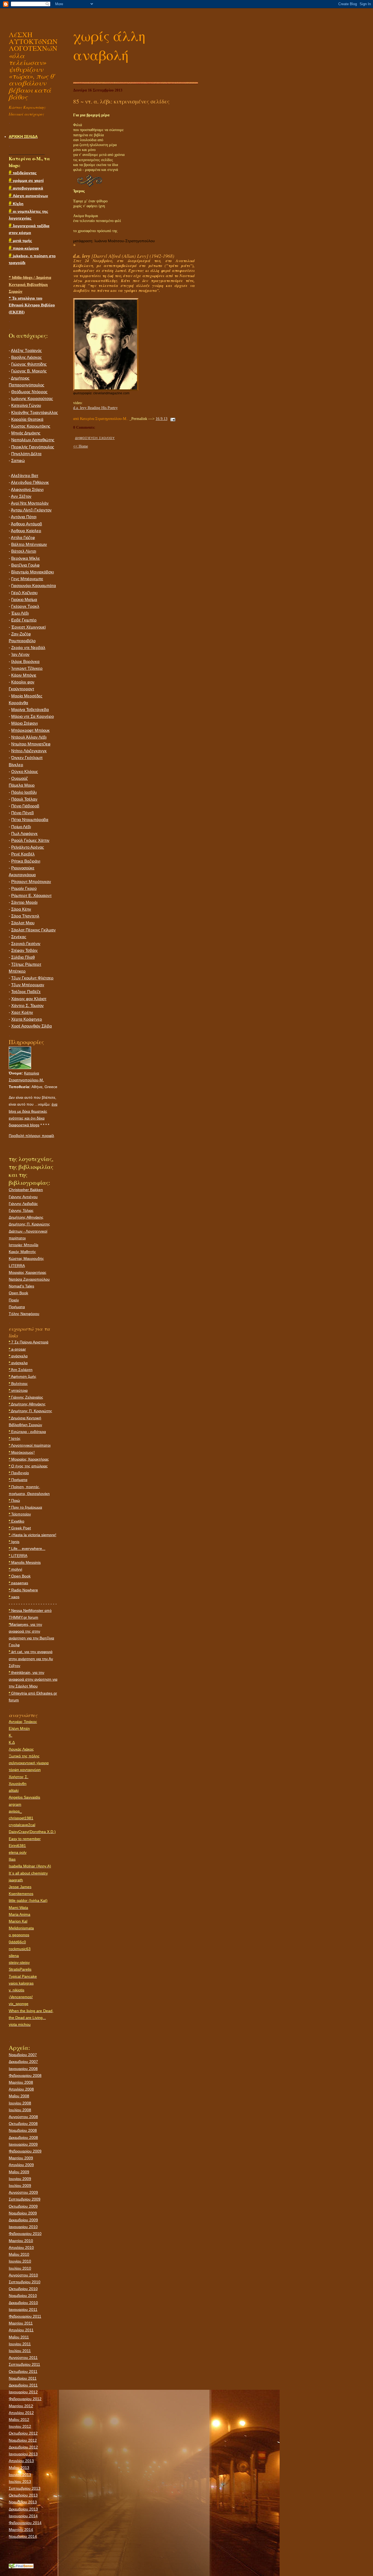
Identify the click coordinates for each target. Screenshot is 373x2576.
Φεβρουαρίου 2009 (25, 2151)
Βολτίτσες (18, 1384)
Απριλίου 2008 (21, 2089)
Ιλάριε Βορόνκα (25, 662)
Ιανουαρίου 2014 (23, 2516)
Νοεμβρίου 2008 (23, 2130)
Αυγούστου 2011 (23, 2358)
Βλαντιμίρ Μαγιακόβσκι (32, 572)
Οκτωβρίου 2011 (23, 2371)
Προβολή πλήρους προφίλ (31, 1136)
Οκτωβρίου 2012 (23, 2433)
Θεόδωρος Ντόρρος (29, 392)
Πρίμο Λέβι (21, 827)
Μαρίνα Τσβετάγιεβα (30, 710)
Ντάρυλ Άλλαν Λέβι (29, 737)
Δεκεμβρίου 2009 (23, 2220)
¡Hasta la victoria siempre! (32, 1535)
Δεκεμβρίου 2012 (23, 2447)
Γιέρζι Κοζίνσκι (24, 593)
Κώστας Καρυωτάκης (31, 426)
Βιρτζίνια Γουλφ (25, 565)
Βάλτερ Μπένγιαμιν (29, 544)
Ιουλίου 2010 (20, 2268)
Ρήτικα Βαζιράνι (26, 861)
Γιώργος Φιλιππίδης (29, 364)
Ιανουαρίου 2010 (23, 2227)
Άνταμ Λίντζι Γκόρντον (31, 510)
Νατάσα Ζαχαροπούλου (29, 1279)
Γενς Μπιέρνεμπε (27, 579)
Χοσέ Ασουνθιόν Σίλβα (32, 1026)
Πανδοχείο (19, 1473)
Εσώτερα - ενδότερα (27, 1432)
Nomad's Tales (21, 1286)
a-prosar (17, 1349)
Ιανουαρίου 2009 (23, 2144)
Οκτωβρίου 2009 (23, 2206)
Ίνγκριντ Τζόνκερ (27, 668)
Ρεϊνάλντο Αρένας (28, 847)
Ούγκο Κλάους (25, 772)
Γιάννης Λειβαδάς (23, 1204)
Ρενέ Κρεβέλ (23, 854)
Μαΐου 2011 (19, 2337)
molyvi (15, 1569)
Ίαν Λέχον (20, 655)
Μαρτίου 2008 (21, 2082)
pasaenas (18, 1583)
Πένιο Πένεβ (23, 813)
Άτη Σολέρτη (21, 1370)
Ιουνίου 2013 (20, 2475)
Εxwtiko (17, 1521)
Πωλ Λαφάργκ (24, 834)
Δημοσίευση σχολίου (95, 438)
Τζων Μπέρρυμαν (28, 985)
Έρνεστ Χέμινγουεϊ (28, 627)
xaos (14, 1597)
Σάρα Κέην (21, 909)
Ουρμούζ (20, 778)
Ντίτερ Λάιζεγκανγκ (29, 751)
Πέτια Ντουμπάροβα (30, 820)
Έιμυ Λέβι (20, 613)
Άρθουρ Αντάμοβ (26, 524)
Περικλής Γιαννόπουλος (33, 447)
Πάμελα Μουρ (22, 785)
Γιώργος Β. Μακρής (29, 371)
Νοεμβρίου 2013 (23, 2502)
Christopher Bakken (26, 1190)
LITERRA (17, 1266)
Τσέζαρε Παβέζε (26, 992)
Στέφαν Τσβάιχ (24, 951)
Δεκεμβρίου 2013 (23, 2509)
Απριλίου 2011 (21, 2330)
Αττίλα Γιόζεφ (23, 538)
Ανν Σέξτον (21, 496)
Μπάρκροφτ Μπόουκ (30, 730)
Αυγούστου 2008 (23, 2117)
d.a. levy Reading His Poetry (95, 408)
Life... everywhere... (27, 1548)
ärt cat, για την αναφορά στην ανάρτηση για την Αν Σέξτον (31, 1659)
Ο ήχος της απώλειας (28, 1466)
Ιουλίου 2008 (20, 2110)
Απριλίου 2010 (21, 2248)
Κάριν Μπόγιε (24, 675)
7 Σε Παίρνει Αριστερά (29, 1342)
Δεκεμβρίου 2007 (23, 2062)
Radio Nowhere (23, 1590)
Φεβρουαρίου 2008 (25, 2075)
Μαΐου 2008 (19, 2096)
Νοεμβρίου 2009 (23, 2213)
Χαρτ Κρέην (22, 1012)
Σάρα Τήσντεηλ (25, 916)
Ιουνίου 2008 (20, 2103)
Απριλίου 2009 (21, 2165)
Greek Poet (20, 1528)
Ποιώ (14, 1500)
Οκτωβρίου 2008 (23, 2124)
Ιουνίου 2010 (20, 2261)
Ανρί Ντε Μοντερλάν (30, 503)
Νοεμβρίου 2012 (23, 2440)
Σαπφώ (18, 461)
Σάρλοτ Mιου (23, 923)
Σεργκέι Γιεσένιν (26, 944)
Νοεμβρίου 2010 (23, 2296)
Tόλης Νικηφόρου (24, 1314)
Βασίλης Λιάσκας (26, 357)
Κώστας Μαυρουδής (26, 1259)
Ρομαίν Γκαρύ (24, 889)
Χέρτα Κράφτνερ (27, 1019)
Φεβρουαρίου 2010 (25, 2234)
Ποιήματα (17, 1307)
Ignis (14, 1542)
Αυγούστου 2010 (23, 2275)
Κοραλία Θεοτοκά (27, 419)
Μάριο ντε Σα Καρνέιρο (32, 716)
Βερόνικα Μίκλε (26, 558)
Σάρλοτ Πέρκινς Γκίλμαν (33, 930)
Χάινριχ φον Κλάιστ (29, 999)
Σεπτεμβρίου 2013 (25, 2488)
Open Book (18, 1293)
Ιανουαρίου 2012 (23, 2392)
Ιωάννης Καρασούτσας (32, 399)
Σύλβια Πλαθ (23, 957)
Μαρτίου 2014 (21, 2530)
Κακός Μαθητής (22, 1252)
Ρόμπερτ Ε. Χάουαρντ (31, 896)
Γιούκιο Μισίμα (24, 600)
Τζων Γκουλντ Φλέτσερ (32, 978)
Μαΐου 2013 (19, 2468)
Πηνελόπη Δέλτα (26, 454)
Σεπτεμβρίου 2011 (24, 2364)
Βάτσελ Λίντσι (24, 551)
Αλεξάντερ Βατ (25, 476)
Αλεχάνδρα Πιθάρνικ (30, 482)
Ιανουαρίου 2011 (23, 2309)
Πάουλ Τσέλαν (24, 799)
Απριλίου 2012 (21, 2413)
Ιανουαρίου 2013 (23, 2454)
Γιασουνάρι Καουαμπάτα (34, 586)
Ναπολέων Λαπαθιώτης (33, 440)
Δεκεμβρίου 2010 (23, 2303)
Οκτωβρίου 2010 (23, 2289)
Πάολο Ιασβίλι (24, 792)
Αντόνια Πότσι (24, 517)
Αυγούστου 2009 (23, 2192)
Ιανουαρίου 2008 (23, 2069)
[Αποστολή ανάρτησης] (172, 419)
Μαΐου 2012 (19, 2420)
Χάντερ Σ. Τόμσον (27, 1006)
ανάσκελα (18, 1356)
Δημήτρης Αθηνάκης (26, 1217)
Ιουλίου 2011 (20, 2351)
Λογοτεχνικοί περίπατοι (30, 1445)
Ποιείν (14, 1300)
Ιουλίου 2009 (20, 2186)
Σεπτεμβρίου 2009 (25, 2199)
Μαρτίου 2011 (21, 2323)
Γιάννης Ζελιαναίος (26, 1397)
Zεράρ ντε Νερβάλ (28, 648)
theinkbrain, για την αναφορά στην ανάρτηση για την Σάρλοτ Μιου (33, 1679)
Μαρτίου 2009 (21, 2158)
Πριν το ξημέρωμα (25, 1507)
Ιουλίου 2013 (20, 2482)
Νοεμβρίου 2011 (23, 2378)
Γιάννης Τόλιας (21, 1210)
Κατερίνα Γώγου (26, 405)
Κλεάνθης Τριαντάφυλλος (35, 413)
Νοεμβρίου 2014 (23, 2536)
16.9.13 (162, 419)
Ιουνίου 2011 (20, 2344)
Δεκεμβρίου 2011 (23, 2385)
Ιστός (15, 1438)
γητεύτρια (18, 1390)
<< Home (81, 446)
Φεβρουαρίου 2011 (25, 2316)
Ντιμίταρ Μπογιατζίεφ (31, 744)
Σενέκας (19, 937)
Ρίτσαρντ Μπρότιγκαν (31, 882)
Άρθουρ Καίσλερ (26, 531)
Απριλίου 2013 (21, 2461)
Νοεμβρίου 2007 (23, 2055)
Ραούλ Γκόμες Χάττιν (30, 840)
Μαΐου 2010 (19, 2254)
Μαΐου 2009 (19, 2172)
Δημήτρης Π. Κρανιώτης (29, 1224)
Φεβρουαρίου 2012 (25, 2399)
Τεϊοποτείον (20, 1514)
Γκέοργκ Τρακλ (25, 606)
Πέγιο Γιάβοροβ (25, 806)
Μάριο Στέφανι (24, 723)
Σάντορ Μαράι (24, 902)
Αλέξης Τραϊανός (26, 351)
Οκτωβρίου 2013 (23, 2495)
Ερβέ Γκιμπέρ (24, 620)
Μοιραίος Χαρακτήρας (28, 1272)
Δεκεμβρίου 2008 (23, 2137)
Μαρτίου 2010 (21, 2241)
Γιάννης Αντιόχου (23, 1197)
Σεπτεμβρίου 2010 (25, 2282)
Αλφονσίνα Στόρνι (27, 490)
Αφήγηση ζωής (23, 1376)
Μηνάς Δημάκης (26, 433)
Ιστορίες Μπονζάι (23, 1245)
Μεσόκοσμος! (22, 1452)
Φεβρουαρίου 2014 (25, 2523)
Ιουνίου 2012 (20, 2426)
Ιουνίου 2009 (20, 2179)
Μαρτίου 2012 (21, 2406)
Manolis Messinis (25, 1562)
